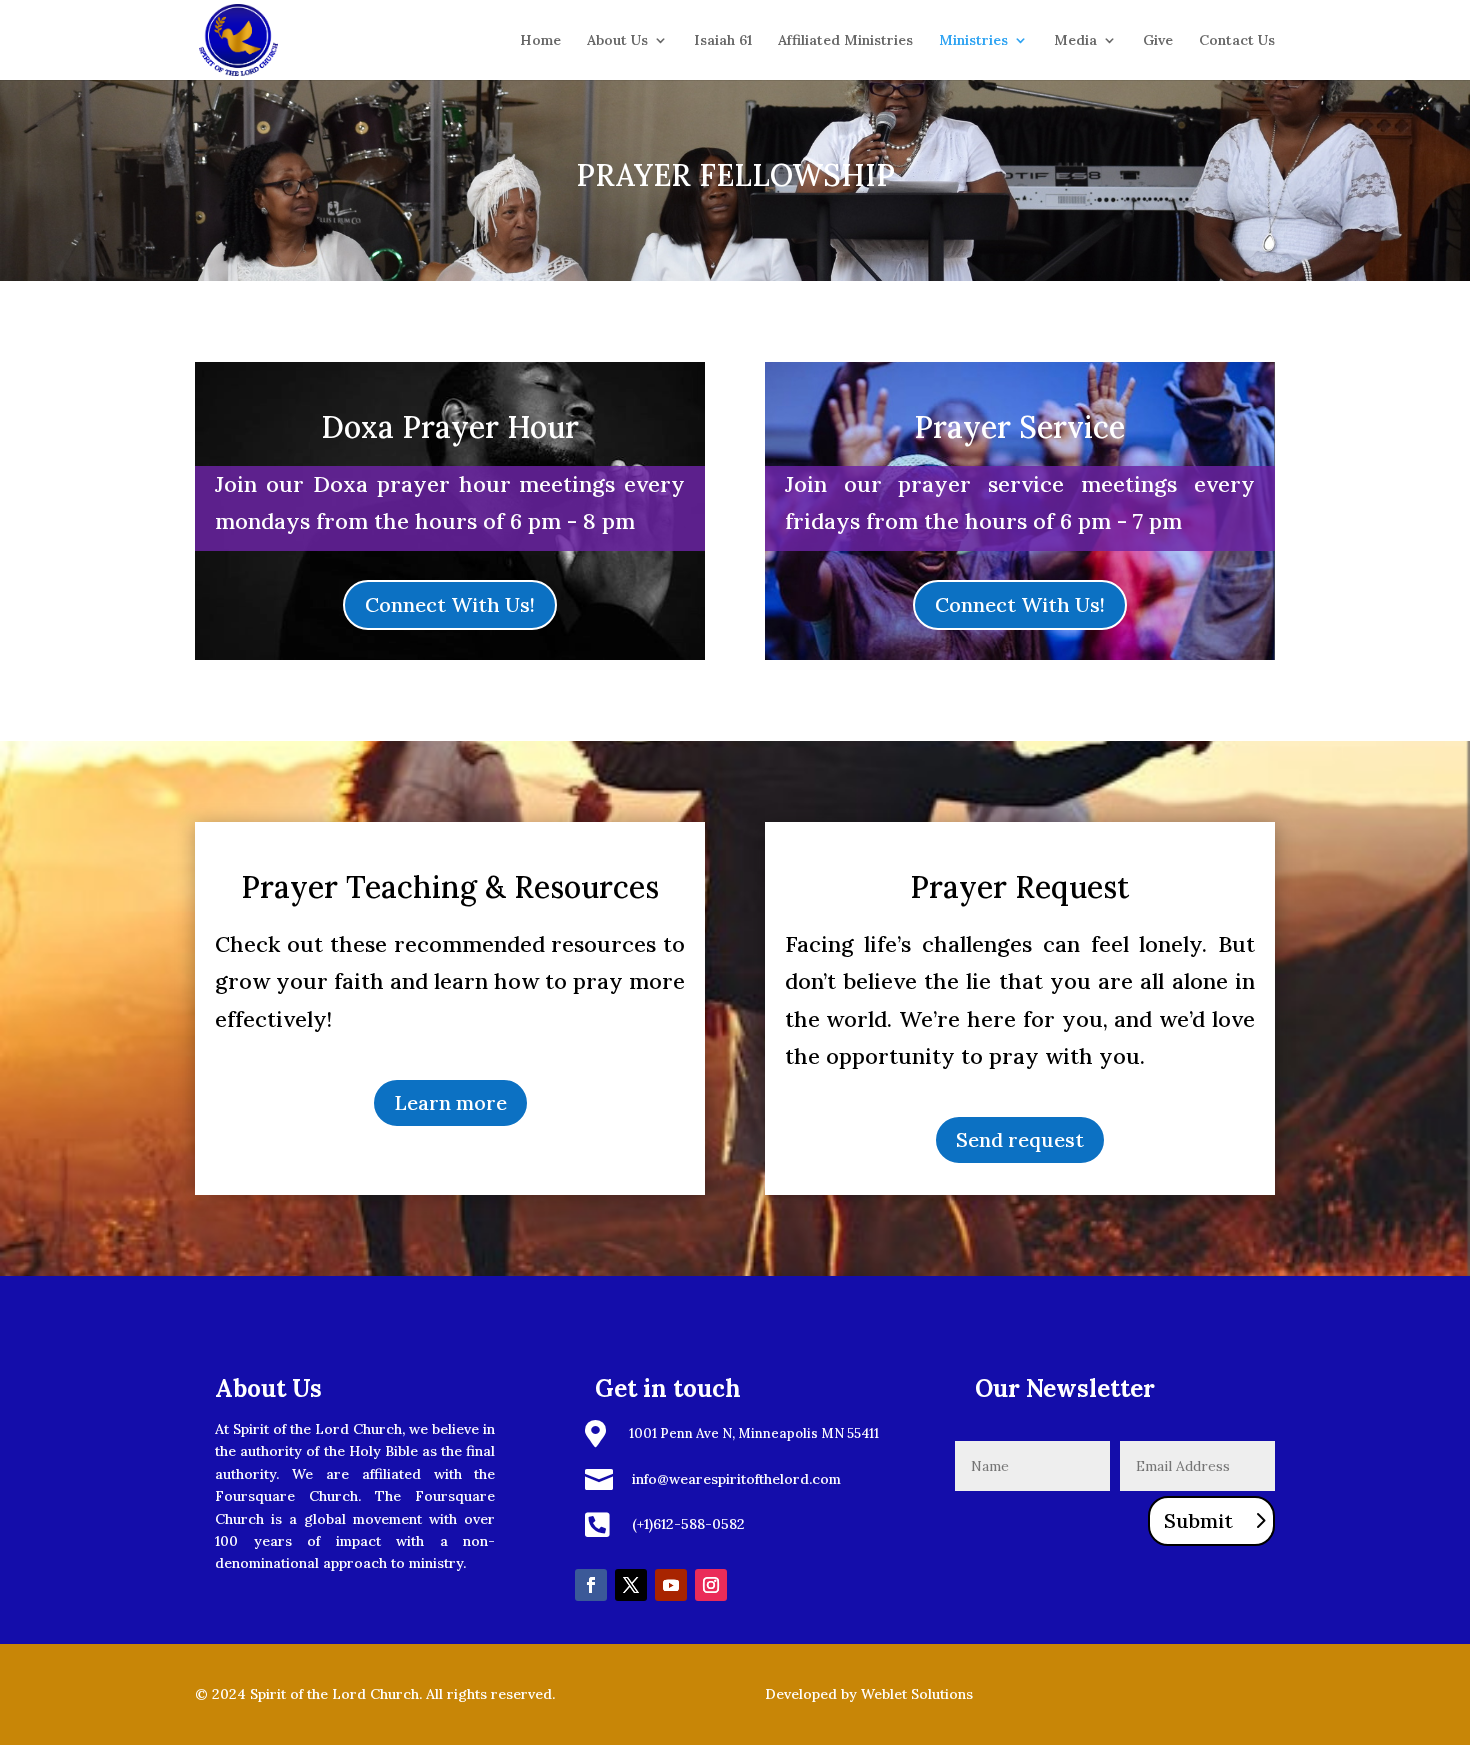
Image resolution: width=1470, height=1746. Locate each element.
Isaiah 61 (723, 41)
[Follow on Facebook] (591, 1585)
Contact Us (1237, 41)
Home (540, 41)
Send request (1020, 1139)
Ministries (973, 41)
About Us (617, 41)
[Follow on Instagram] (711, 1585)
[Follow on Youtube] (671, 1585)
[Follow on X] (631, 1585)
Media (1075, 41)
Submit (1198, 1520)
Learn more (450, 1102)
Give (1158, 41)
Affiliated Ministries (845, 41)
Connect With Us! (450, 604)
